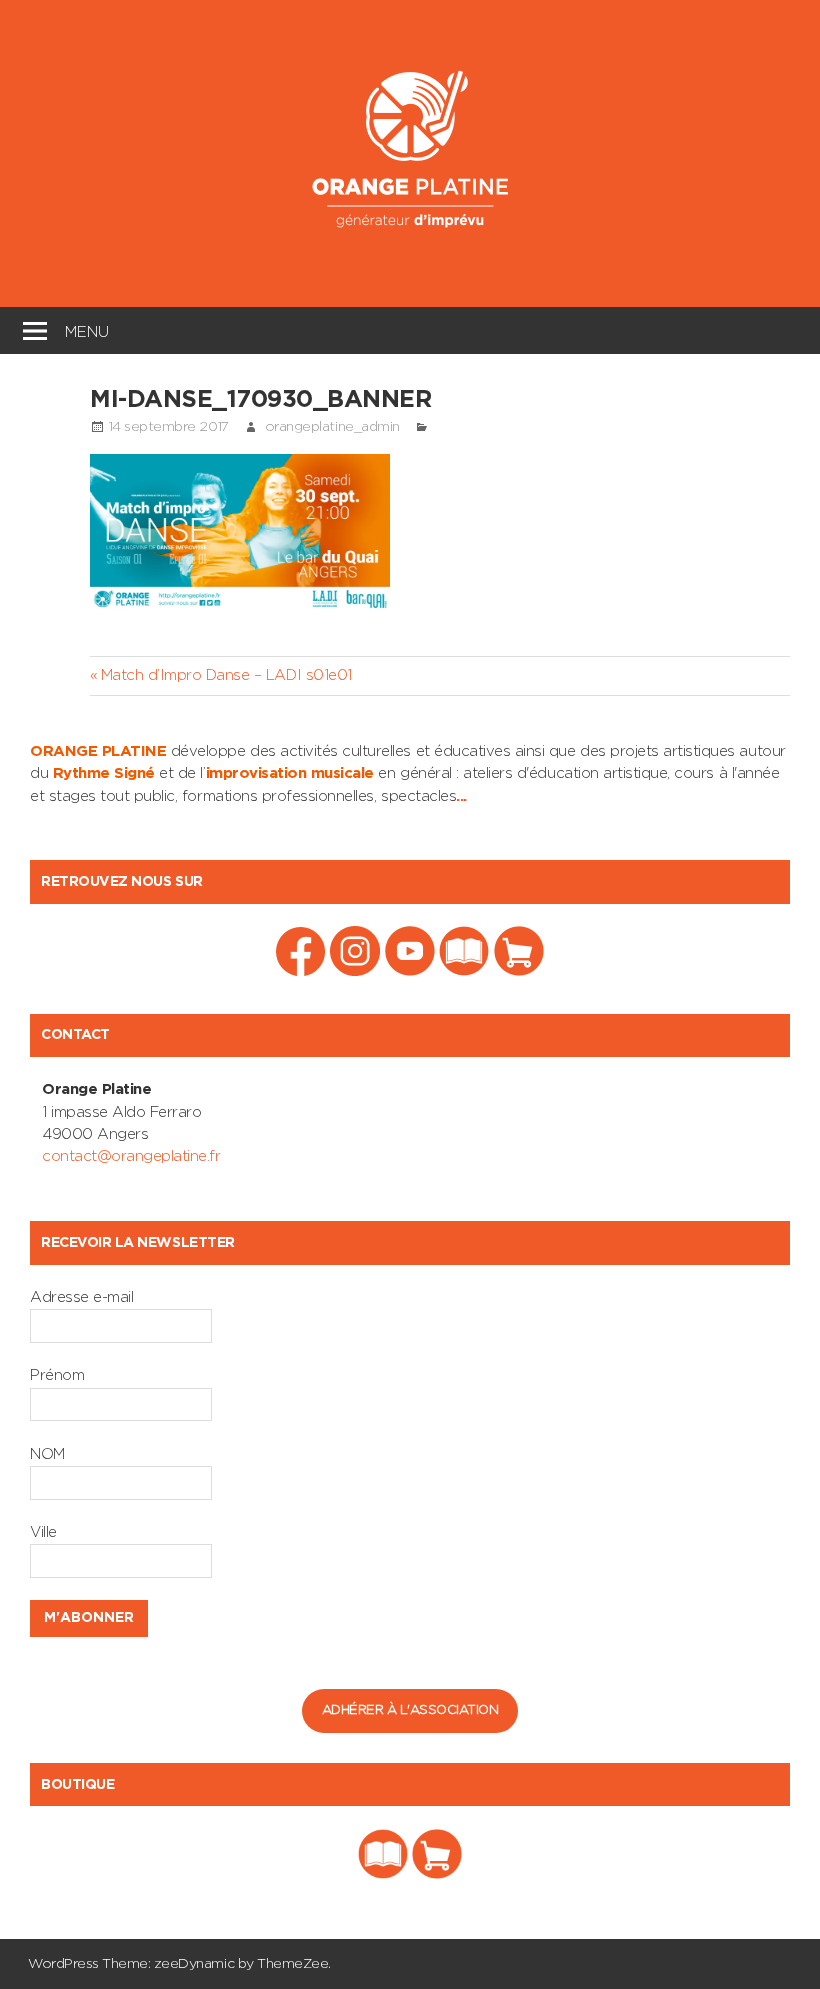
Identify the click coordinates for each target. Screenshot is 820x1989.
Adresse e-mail (81, 1297)
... (461, 796)
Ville (43, 1532)
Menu (87, 329)
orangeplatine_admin (332, 427)
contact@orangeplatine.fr (131, 1156)
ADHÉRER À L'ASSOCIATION (410, 1710)
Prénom (57, 1375)
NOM (47, 1454)
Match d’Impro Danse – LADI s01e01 (226, 675)
